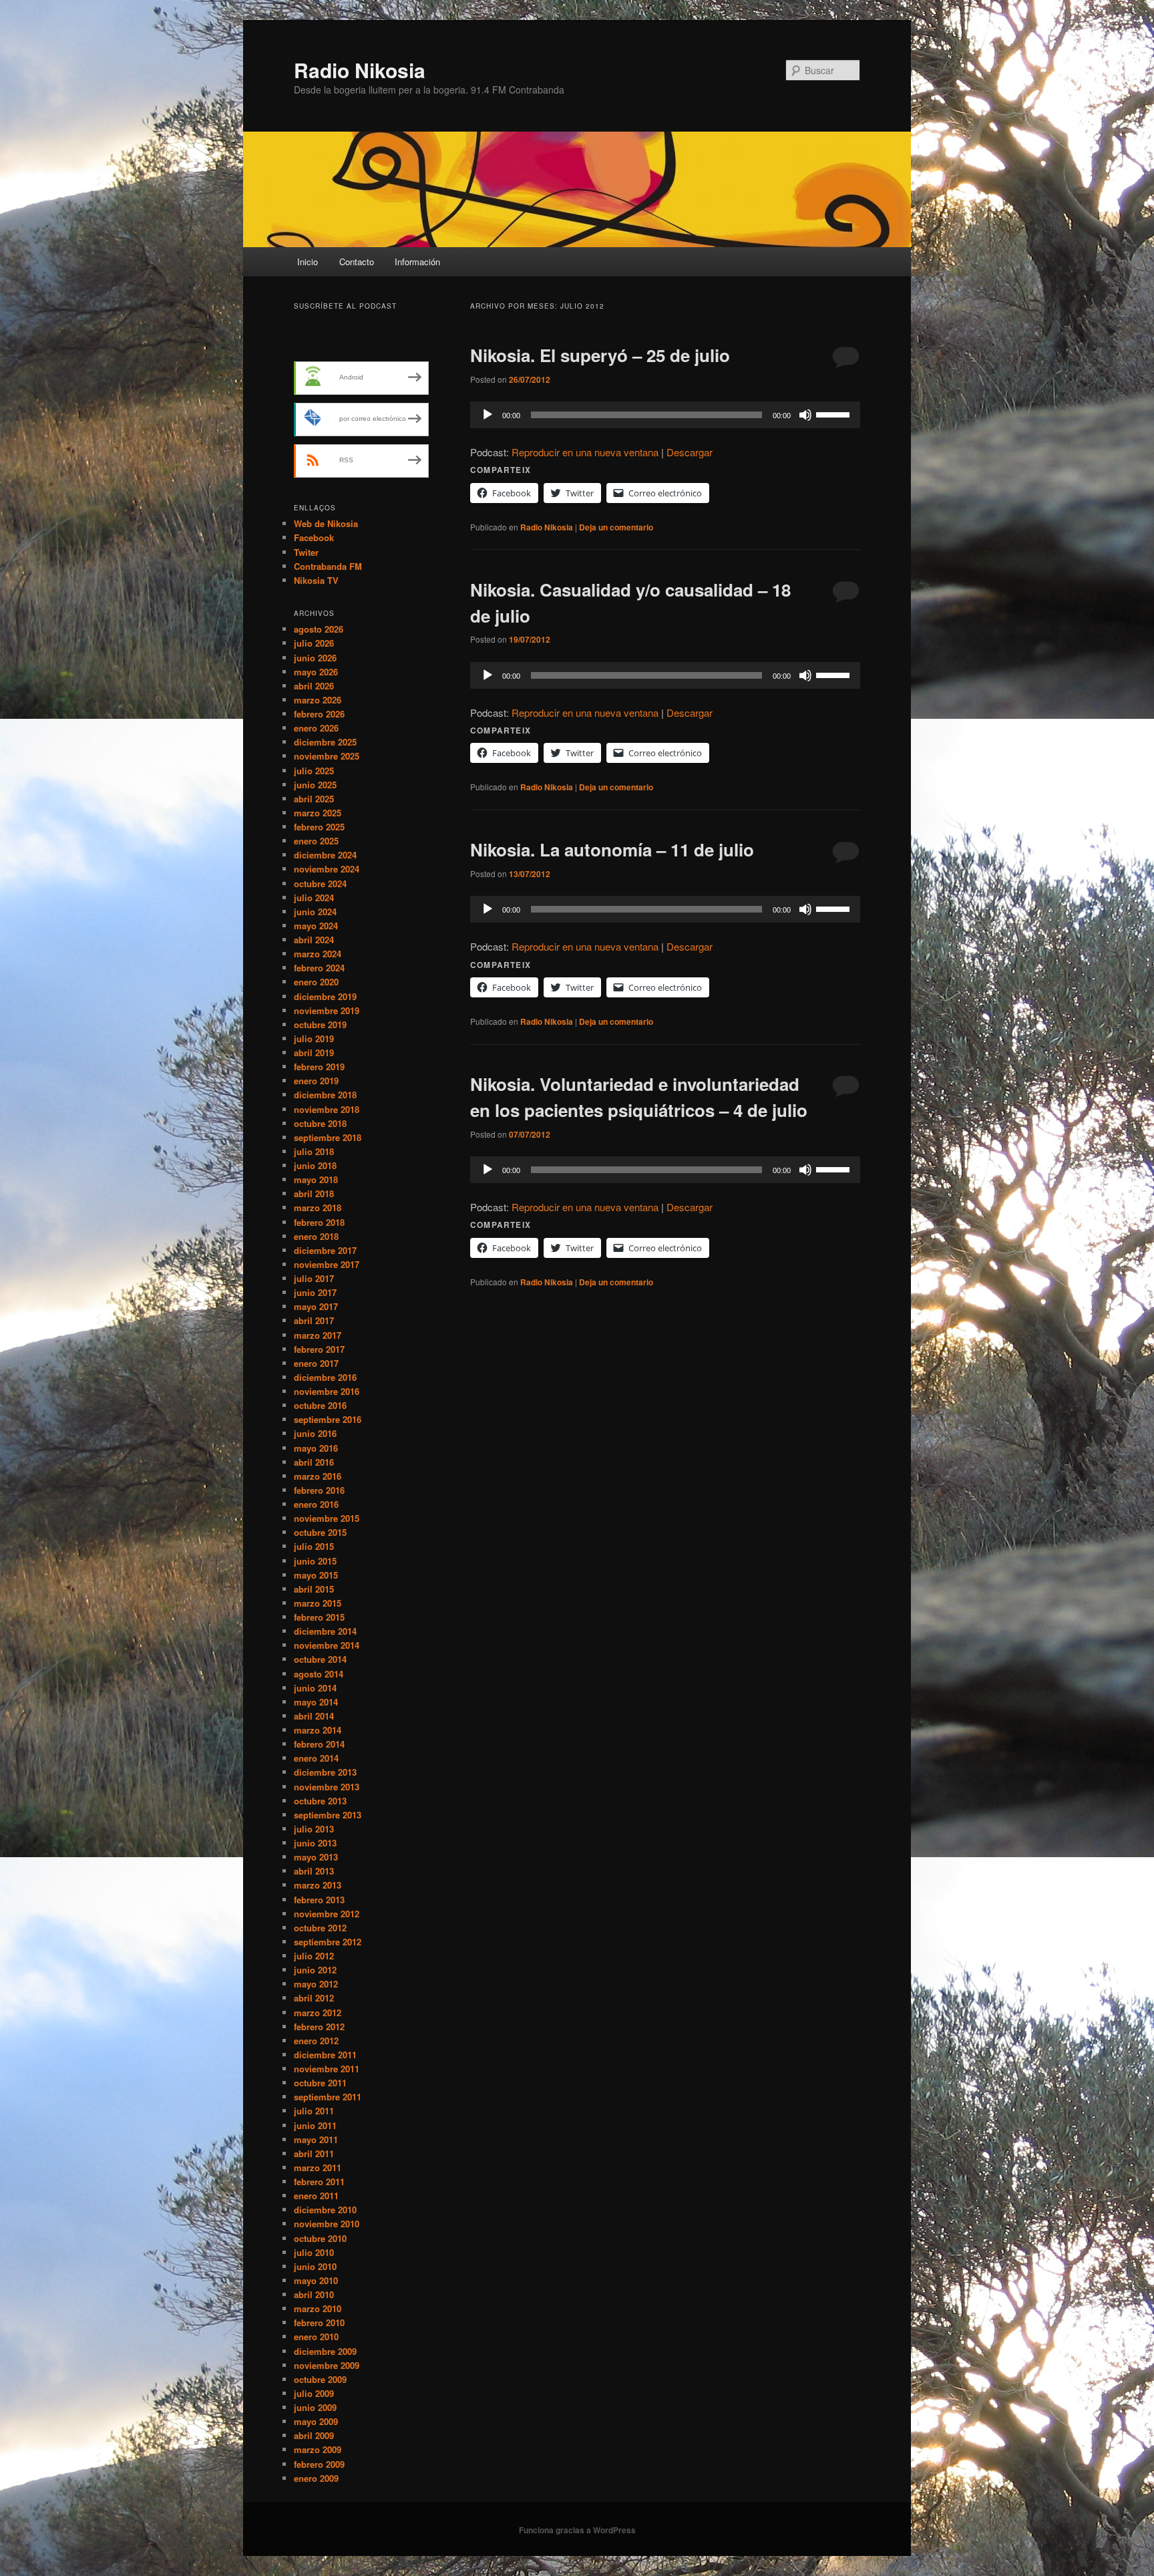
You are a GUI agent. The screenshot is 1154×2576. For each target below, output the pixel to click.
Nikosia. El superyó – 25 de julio (600, 355)
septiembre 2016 (328, 1419)
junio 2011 (315, 2125)
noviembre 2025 (327, 756)
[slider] (835, 414)
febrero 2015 (319, 1617)
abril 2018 (314, 1193)
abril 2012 (314, 1998)
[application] (665, 415)
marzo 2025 (318, 813)
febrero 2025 (319, 827)
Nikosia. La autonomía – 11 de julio (612, 849)
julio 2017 (314, 1278)
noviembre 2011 (327, 2069)
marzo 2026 (318, 700)
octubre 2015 (320, 1532)
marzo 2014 (318, 1730)
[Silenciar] (805, 415)
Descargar (690, 452)
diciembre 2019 (325, 996)
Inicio (308, 262)
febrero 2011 (319, 2182)
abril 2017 (314, 1320)
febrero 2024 (319, 968)
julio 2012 (314, 1956)
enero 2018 (316, 1236)
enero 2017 (316, 1363)
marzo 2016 (318, 1476)
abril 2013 (314, 1871)
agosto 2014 (319, 1674)
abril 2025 (314, 799)
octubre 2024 (320, 883)
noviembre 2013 (327, 1787)
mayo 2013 (316, 1857)
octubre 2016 (320, 1405)
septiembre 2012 (328, 1942)
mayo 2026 (316, 672)
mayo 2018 (316, 1179)
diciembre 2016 (325, 1377)
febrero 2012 (319, 2027)
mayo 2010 (316, 2280)
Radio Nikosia (360, 70)
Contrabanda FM (328, 566)
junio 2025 (315, 785)
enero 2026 (316, 728)
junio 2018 (315, 1165)
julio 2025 (314, 771)
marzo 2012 (318, 2012)
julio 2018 (314, 1151)
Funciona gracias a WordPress (577, 2530)
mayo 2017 (316, 1306)
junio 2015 (315, 1561)
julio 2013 (314, 1829)
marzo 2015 (318, 1603)
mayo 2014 (316, 1702)
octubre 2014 (320, 1659)
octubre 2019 (320, 1024)
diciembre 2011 (325, 2055)
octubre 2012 (320, 1928)
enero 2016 (316, 1504)
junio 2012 (315, 1970)
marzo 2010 (318, 2308)
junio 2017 (315, 1292)
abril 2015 (314, 1589)
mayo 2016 (316, 1448)
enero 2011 (316, 2196)
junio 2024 (315, 912)
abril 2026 (314, 686)
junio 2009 (315, 2407)
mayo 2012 (316, 1984)
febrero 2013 (319, 1900)
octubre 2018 (320, 1123)
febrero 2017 (319, 1349)
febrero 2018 (319, 1222)
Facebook (314, 537)
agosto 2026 (319, 629)
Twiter (306, 552)
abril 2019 (314, 1053)
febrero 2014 (319, 1744)
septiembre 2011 (328, 2097)
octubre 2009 (320, 2379)
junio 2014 (315, 1688)
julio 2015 (314, 1546)
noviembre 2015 (327, 1518)
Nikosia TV (316, 580)
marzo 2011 (318, 2167)
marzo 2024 (318, 954)
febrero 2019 (319, 1067)
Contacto (357, 262)
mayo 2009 (316, 2421)
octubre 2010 (320, 2238)
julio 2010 (314, 2252)
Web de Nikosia (326, 523)
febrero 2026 (319, 714)
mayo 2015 (316, 1575)
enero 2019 (316, 1081)
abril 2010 (314, 2294)
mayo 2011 (316, 2139)
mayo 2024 (316, 926)
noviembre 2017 (327, 1264)
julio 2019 (314, 1038)
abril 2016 (314, 1462)
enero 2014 (316, 1758)
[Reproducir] (488, 415)
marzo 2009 (318, 2449)
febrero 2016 (319, 1490)
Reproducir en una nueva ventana (585, 452)
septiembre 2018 (328, 1137)
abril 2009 (314, 2435)
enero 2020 (316, 982)
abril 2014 (314, 1716)
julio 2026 (314, 643)
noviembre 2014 (327, 1645)
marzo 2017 (318, 1335)
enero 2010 (316, 2337)
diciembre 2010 (325, 2210)
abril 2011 (314, 2153)
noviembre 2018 (327, 1109)
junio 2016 (315, 1433)
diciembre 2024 (325, 855)
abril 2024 (314, 940)
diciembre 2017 (325, 1250)
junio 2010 (315, 2266)
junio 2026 (315, 658)
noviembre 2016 (327, 1391)
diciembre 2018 (325, 1095)
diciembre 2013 (325, 1772)
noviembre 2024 (327, 869)
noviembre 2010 (327, 2224)
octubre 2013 (320, 1801)
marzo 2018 (318, 1207)
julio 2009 (314, 2393)
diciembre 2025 (325, 742)
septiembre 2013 (328, 1815)
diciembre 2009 (325, 2351)
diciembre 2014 (325, 1631)
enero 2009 (316, 2478)
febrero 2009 (319, 2464)
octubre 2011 (320, 2083)
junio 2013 (315, 1843)
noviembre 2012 (327, 1914)
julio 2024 (314, 898)
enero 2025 (316, 841)
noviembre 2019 (327, 1010)
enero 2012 (316, 2041)
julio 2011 (314, 2111)
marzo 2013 (318, 1885)
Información (417, 262)
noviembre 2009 (327, 2365)
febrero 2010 (319, 2322)
